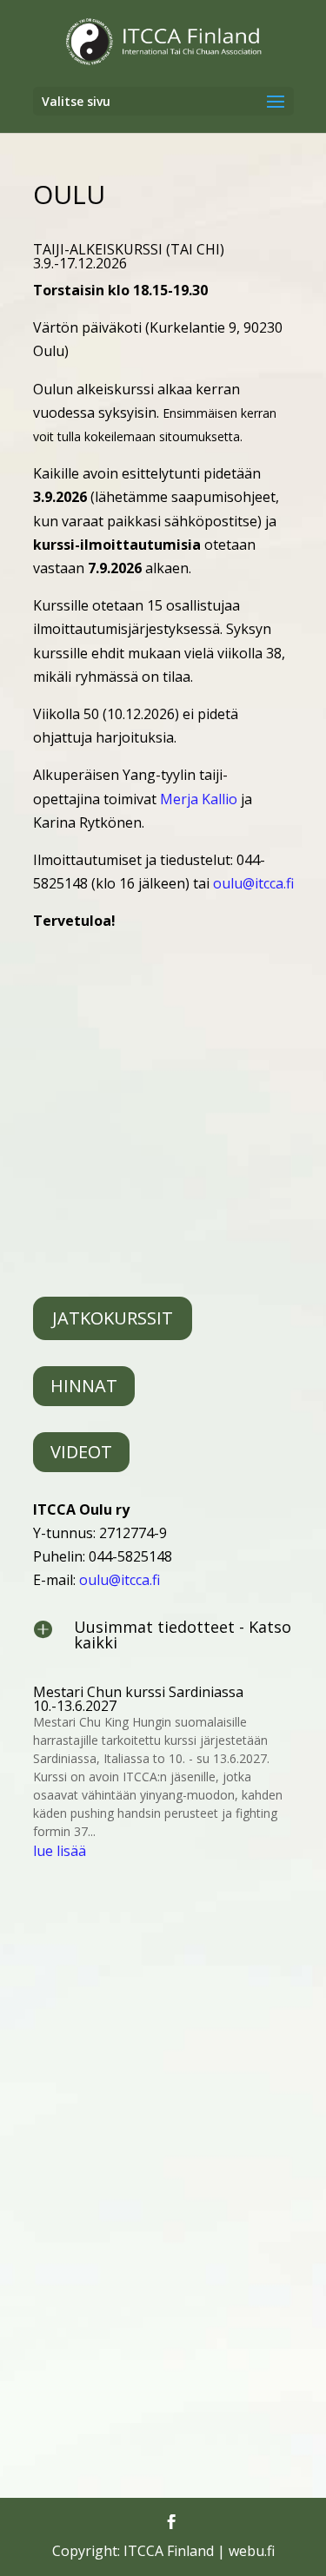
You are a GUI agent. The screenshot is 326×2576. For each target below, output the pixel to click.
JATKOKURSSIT (113, 1318)
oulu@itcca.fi (253, 883)
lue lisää (60, 1851)
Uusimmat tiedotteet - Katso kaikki (183, 1635)
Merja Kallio (199, 799)
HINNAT (84, 1386)
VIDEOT (81, 1452)
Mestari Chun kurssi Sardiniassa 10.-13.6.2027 (138, 1699)
